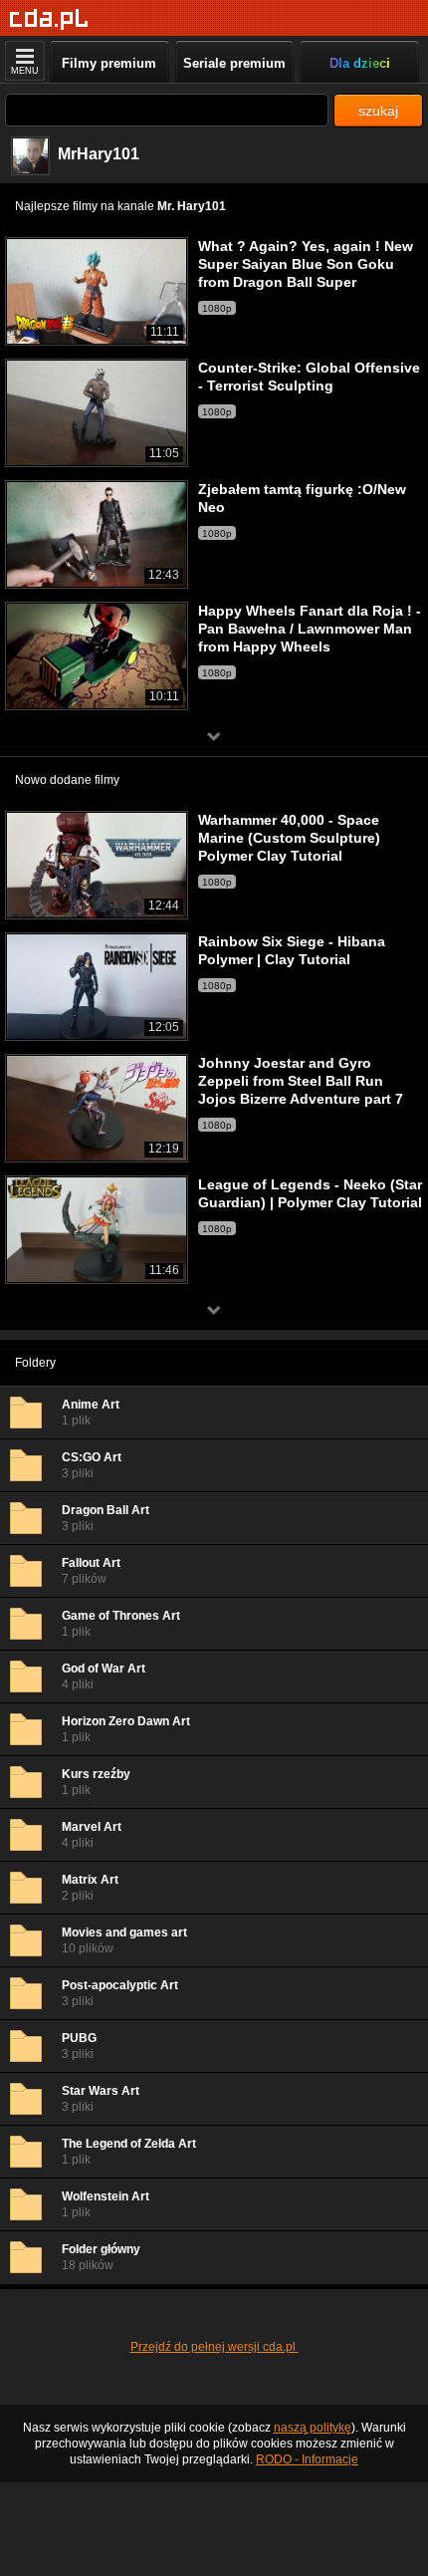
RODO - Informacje (307, 2459)
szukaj (378, 111)
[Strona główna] (49, 19)
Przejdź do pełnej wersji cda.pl (214, 2347)
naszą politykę (313, 2428)
